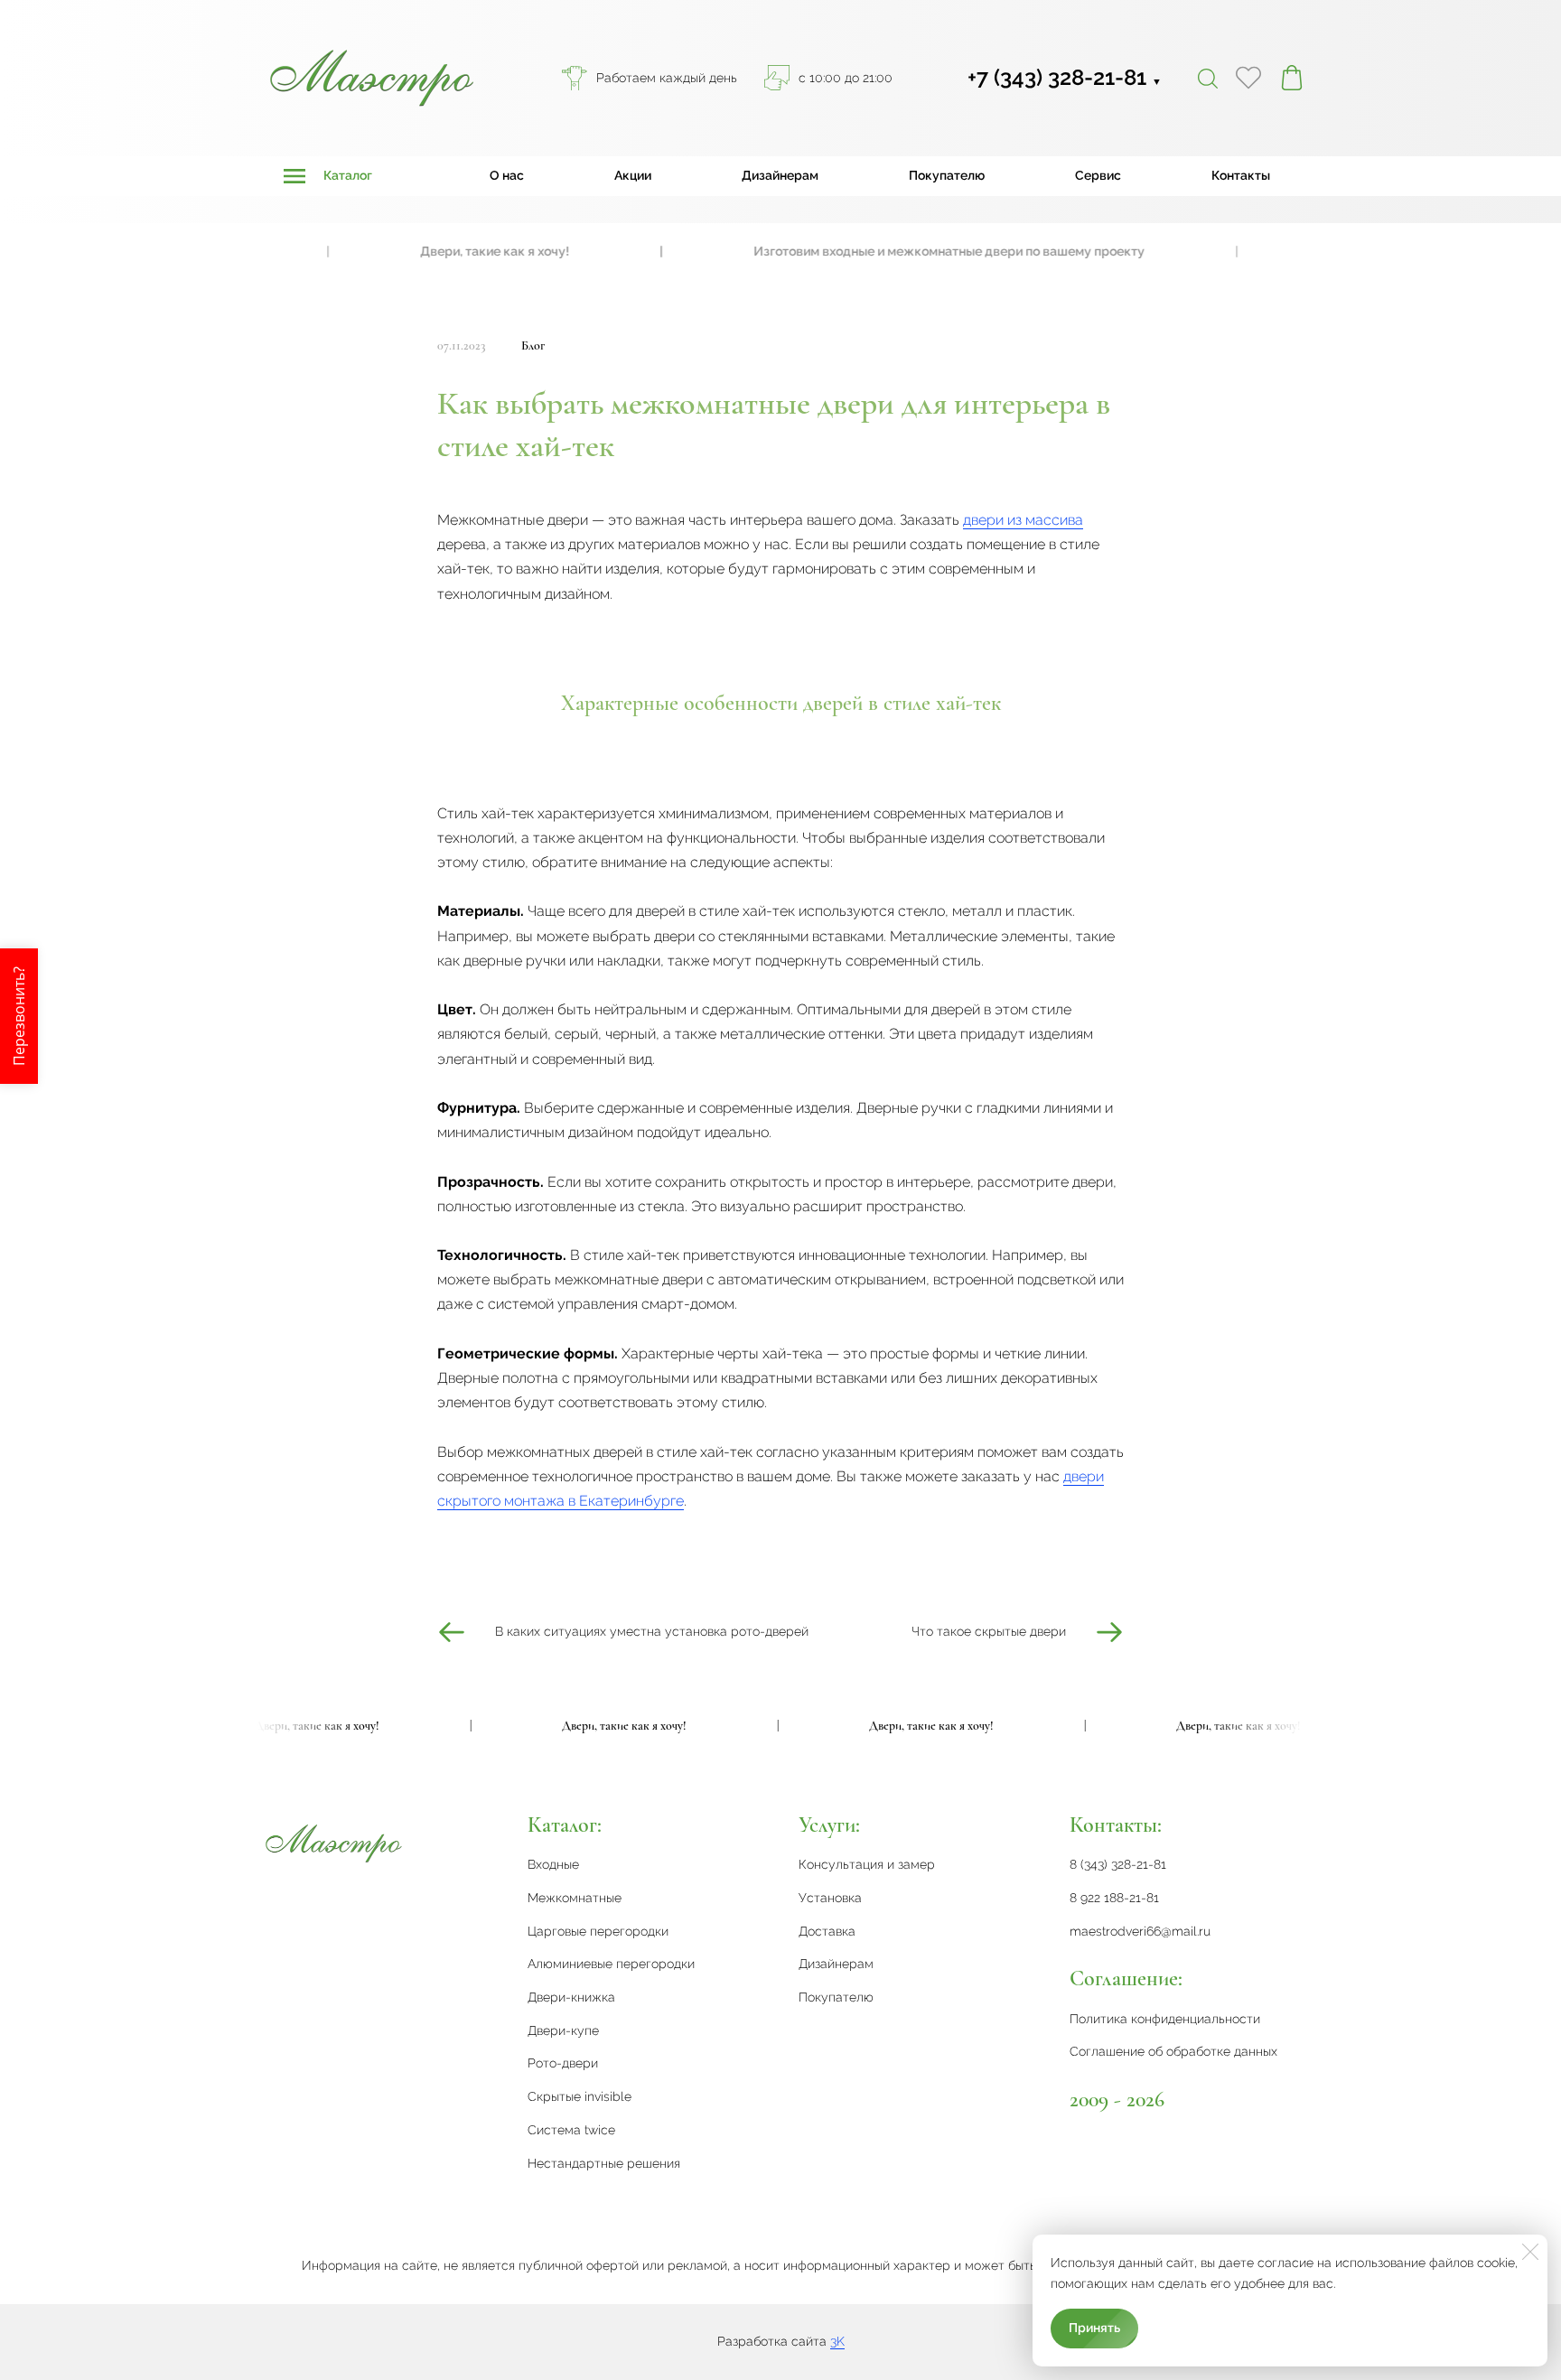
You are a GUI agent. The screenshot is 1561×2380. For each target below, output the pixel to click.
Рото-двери (563, 2063)
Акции (633, 175)
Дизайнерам (780, 175)
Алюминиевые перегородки (611, 1964)
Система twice (571, 2130)
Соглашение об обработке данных (1173, 2051)
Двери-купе (563, 2030)
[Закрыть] (1530, 2252)
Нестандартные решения (604, 2163)
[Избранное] (1248, 78)
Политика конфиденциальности (1165, 2019)
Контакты (1241, 175)
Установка (830, 1898)
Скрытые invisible (580, 2096)
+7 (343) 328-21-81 (1065, 77)
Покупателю (947, 175)
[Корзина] (1292, 78)
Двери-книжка (571, 1997)
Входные (553, 1864)
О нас (507, 175)
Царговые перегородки (598, 1931)
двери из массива (1023, 520)
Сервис (1098, 175)
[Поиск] (1208, 78)
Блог (533, 345)
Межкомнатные (575, 1898)
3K (837, 2341)
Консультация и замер (867, 1864)
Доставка (827, 1931)
